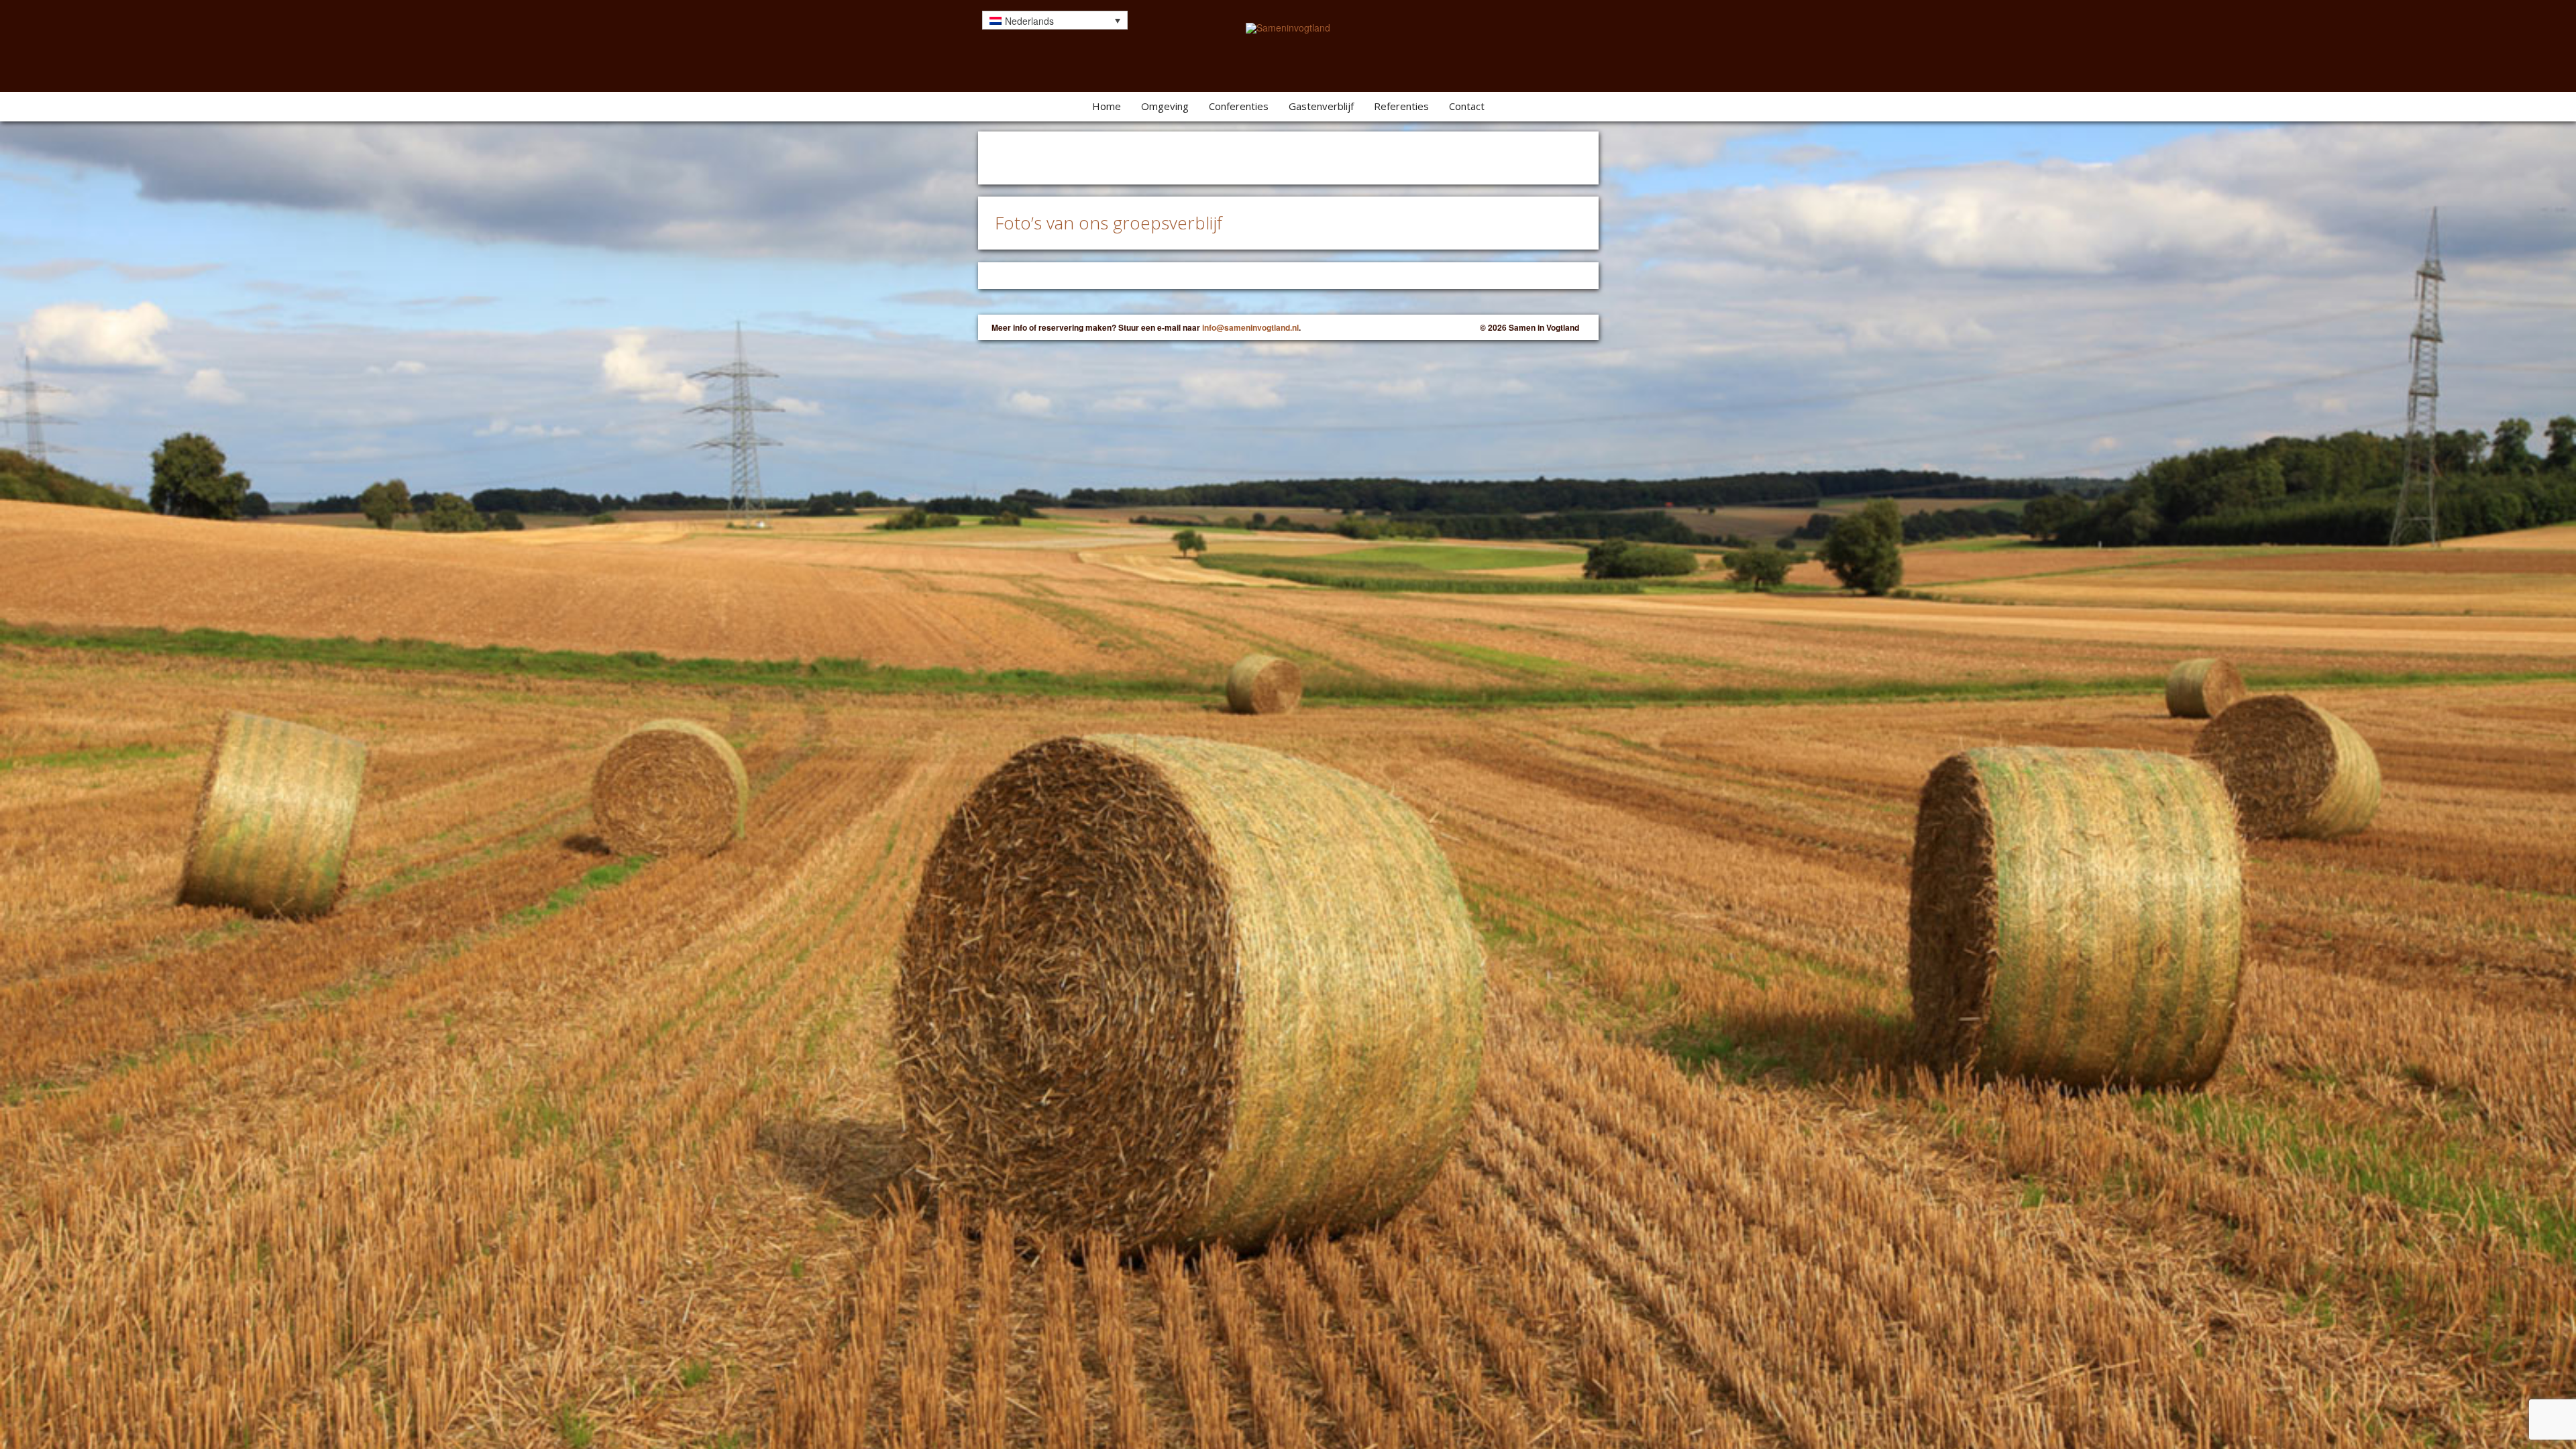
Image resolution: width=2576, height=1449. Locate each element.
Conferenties (1239, 106)
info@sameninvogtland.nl (1250, 327)
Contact (1467, 106)
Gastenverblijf (1321, 106)
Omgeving (1165, 106)
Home (1107, 106)
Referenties (1401, 106)
